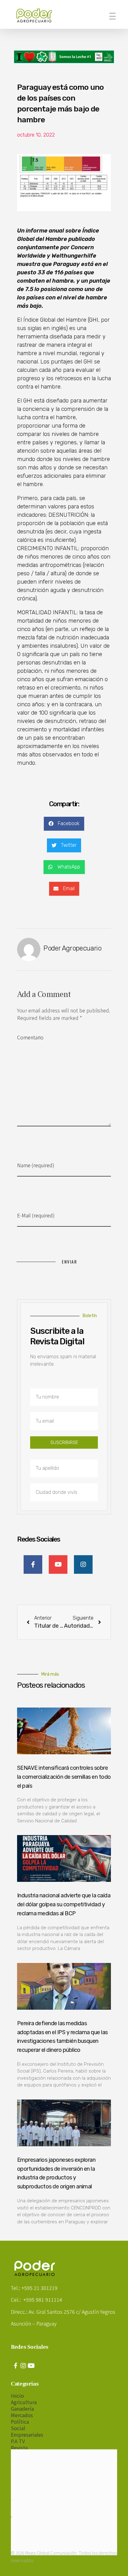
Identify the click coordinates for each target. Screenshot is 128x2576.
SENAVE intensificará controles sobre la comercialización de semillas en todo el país (64, 1777)
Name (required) (36, 1165)
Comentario (30, 1037)
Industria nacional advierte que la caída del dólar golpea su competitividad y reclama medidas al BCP (64, 1904)
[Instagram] (23, 2366)
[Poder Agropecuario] (37, 15)
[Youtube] (31, 2366)
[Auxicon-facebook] (16, 2366)
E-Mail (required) (36, 1215)
